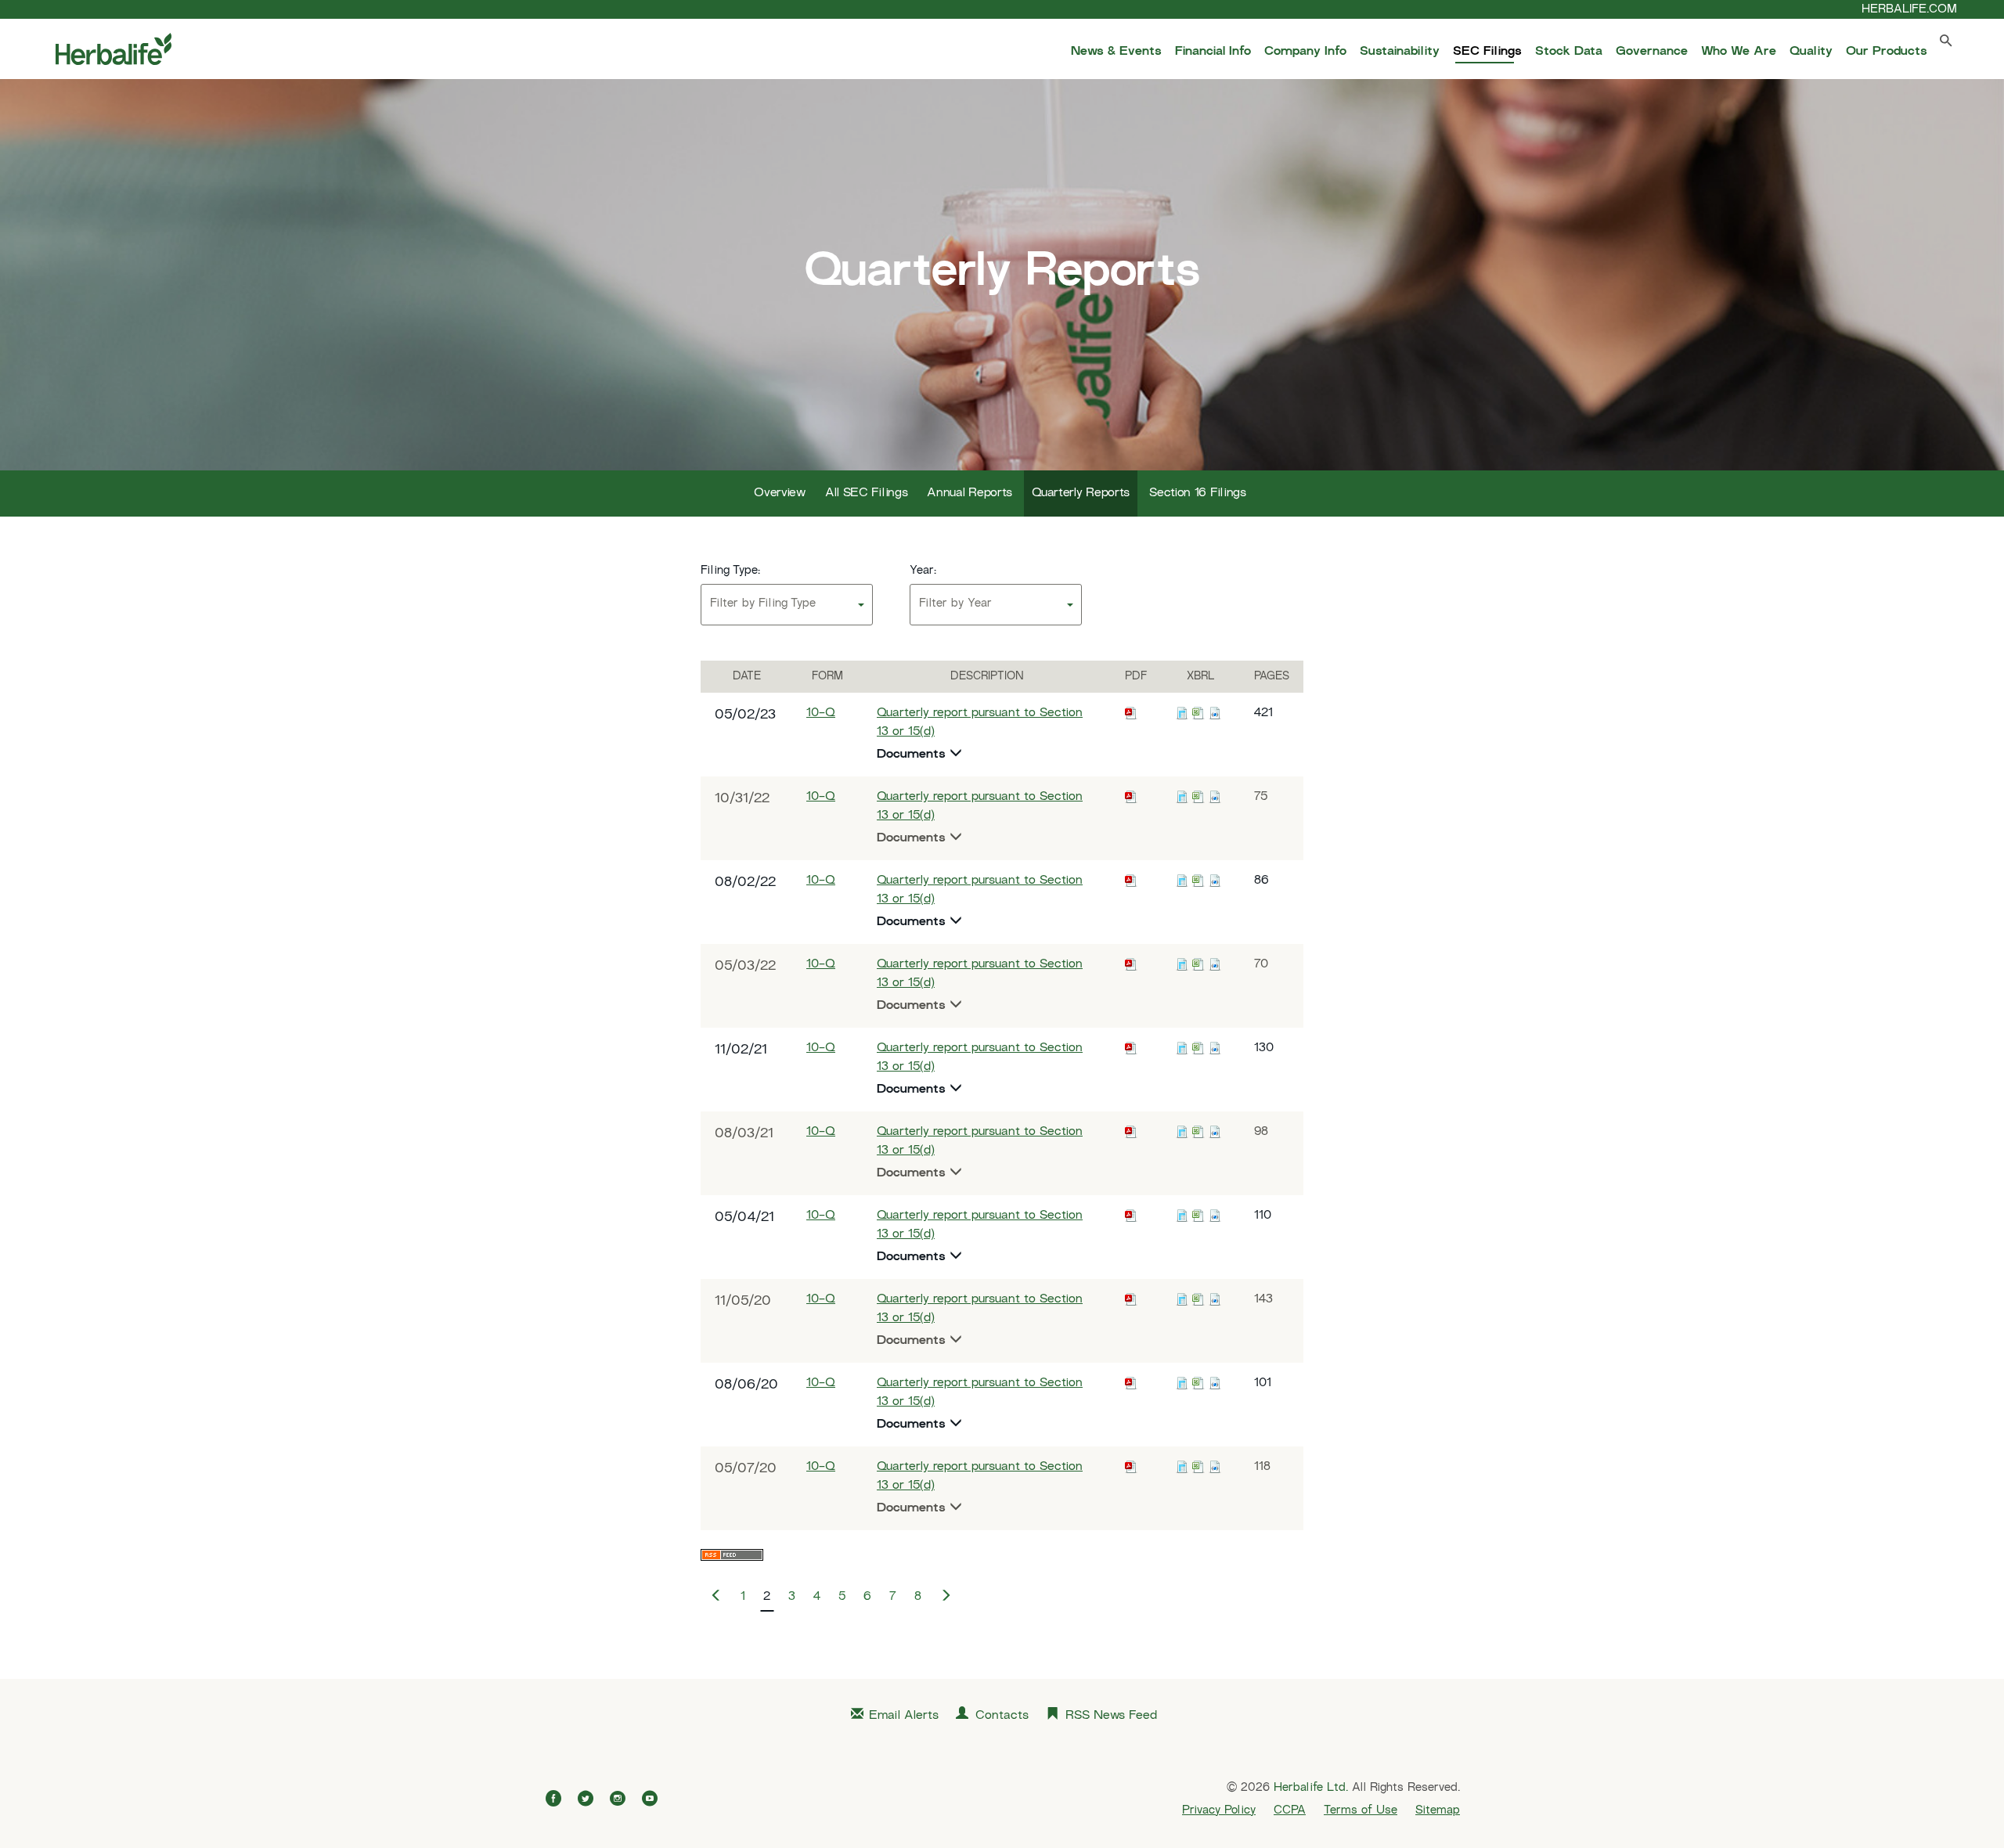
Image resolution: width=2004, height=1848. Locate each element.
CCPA (1290, 1810)
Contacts (1002, 1716)
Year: (923, 571)
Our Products (1887, 52)
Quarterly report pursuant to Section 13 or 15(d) (980, 723)
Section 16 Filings (1198, 494)
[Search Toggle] (1946, 44)
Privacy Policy (1219, 1810)
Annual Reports (970, 494)
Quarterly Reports (1081, 494)
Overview (780, 494)
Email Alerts (904, 1716)
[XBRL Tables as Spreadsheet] (1198, 713)
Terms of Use (1361, 1810)
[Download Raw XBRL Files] (1215, 713)
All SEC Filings (867, 494)
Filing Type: (730, 571)
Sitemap (1438, 1810)
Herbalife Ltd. (1311, 1788)
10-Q (821, 713)
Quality (1811, 52)
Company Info (1305, 52)
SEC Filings (1487, 52)
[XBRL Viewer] (1182, 713)
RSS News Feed (1111, 1716)
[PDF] (1131, 713)
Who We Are (1739, 52)
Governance (1652, 52)
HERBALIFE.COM (1909, 9)
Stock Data (1569, 52)
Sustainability (1400, 52)
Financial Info (1213, 52)
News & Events (1116, 52)
